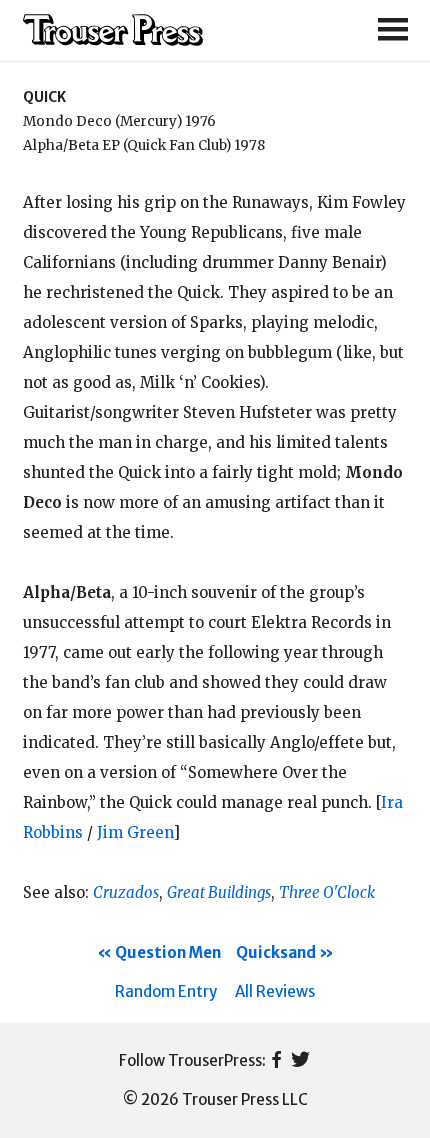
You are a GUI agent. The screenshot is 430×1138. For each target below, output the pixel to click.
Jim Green (135, 832)
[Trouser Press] (113, 30)
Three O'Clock (327, 892)
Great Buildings (219, 892)
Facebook (276, 1061)
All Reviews (275, 991)
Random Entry (166, 991)
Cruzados (126, 892)
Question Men (168, 952)
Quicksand (276, 952)
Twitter (300, 1061)
